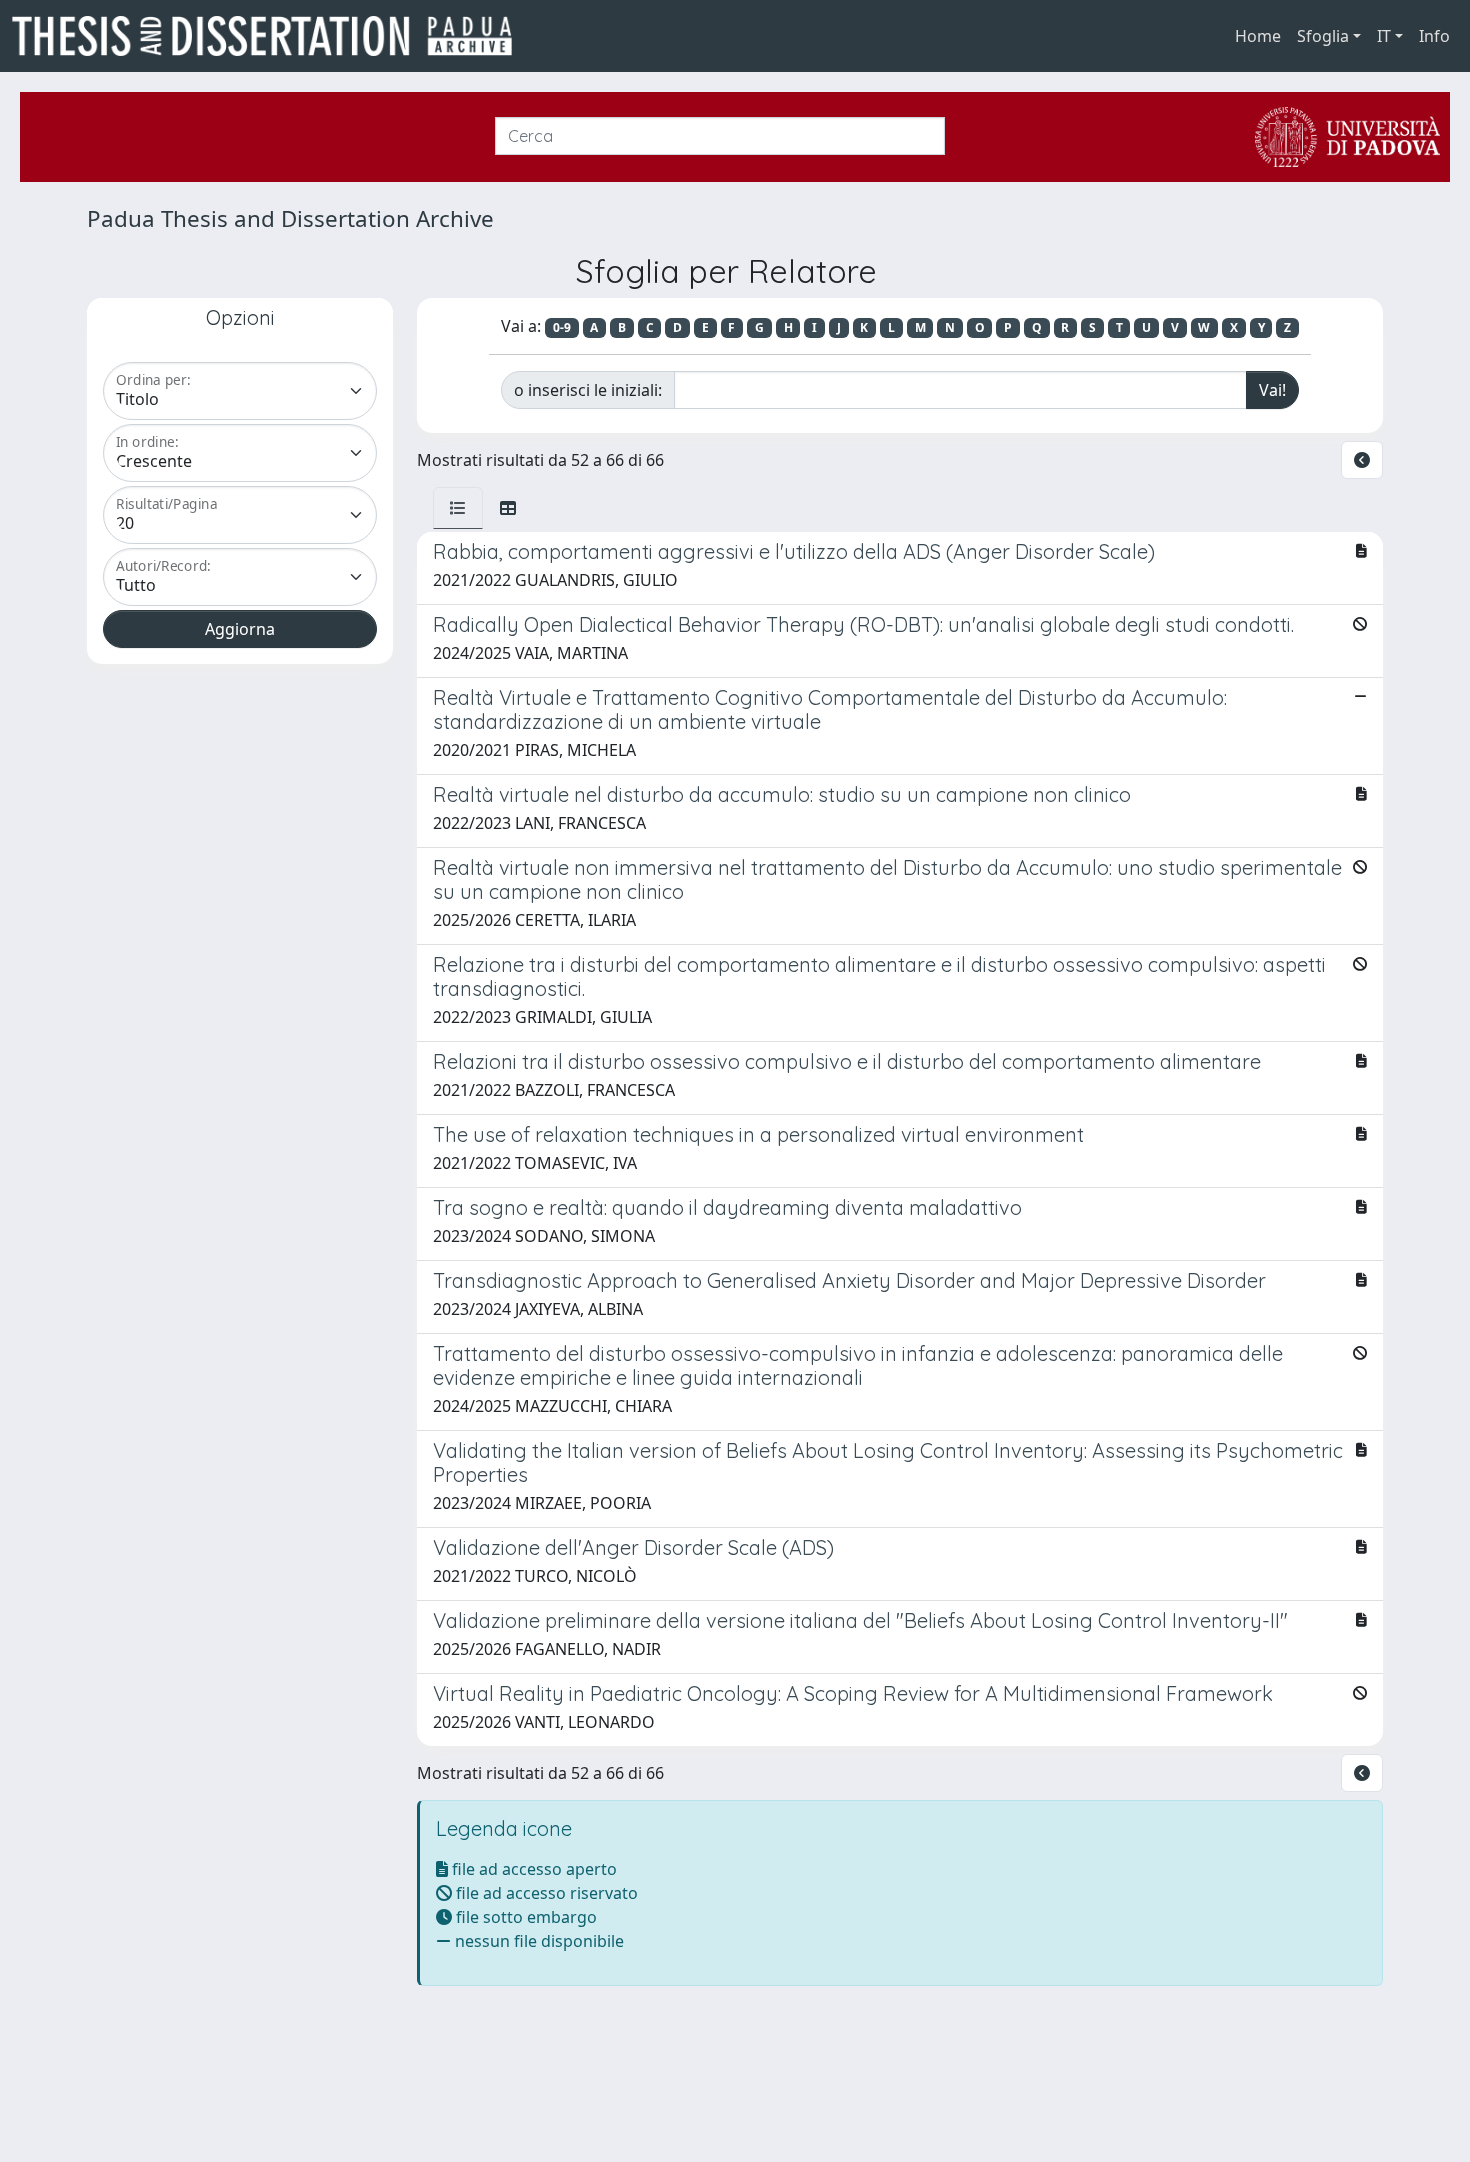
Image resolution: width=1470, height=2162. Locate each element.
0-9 (562, 327)
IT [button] (1384, 36)
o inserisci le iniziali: (588, 390)
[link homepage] (270, 36)
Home (1258, 36)
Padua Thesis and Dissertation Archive (290, 218)
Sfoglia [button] (1323, 36)
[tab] (458, 508)
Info (1434, 36)
